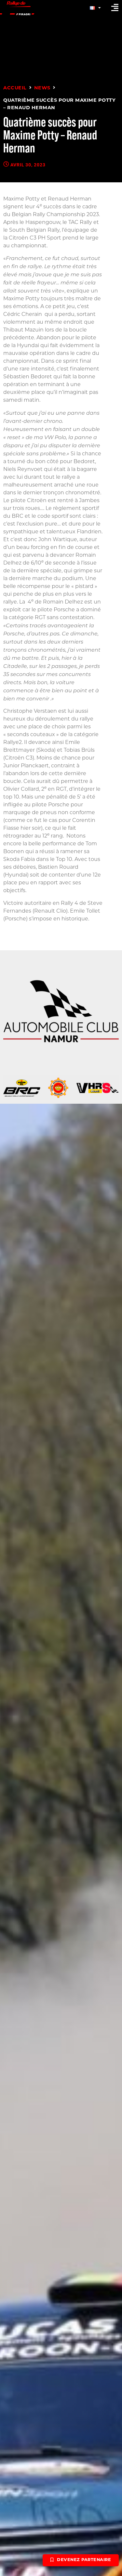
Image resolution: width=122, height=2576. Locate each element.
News (42, 88)
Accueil (15, 88)
